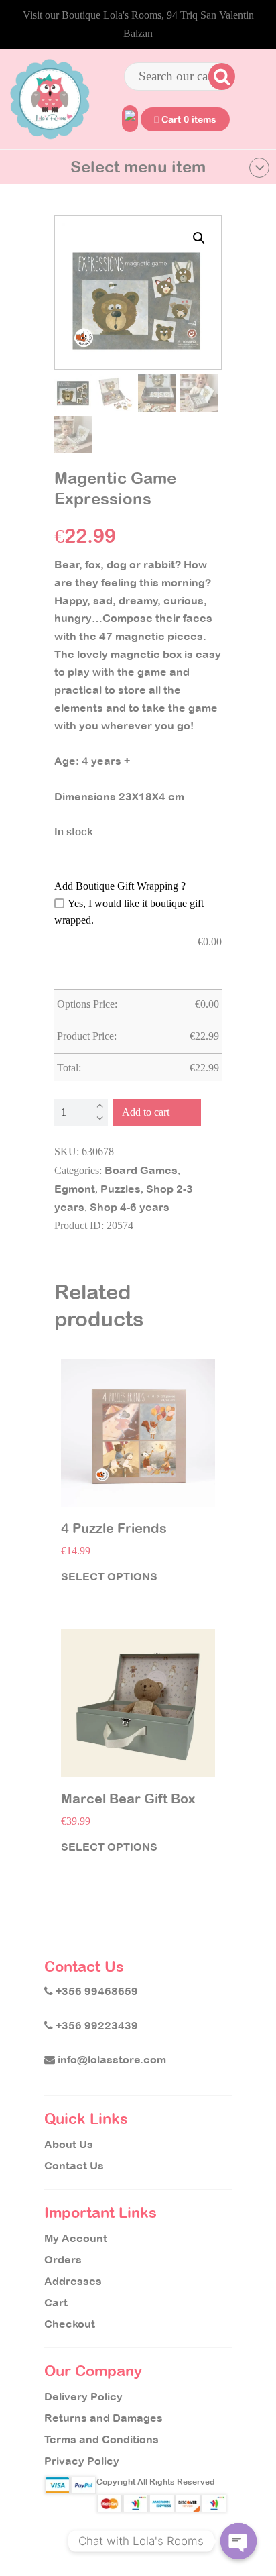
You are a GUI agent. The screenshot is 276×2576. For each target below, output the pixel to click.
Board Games (141, 1170)
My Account (76, 2238)
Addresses (73, 2281)
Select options (109, 1576)
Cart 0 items (188, 119)
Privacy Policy (82, 2461)
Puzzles (121, 1189)
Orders (63, 2259)
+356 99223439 (95, 2025)
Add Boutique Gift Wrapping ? (120, 886)
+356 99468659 (95, 1991)
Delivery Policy (83, 2396)
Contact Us (74, 2165)
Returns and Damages (103, 2418)
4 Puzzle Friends (114, 1528)
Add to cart (146, 1112)
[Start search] (220, 76)
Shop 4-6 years (130, 1207)
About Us (69, 2144)
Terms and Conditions (101, 2439)
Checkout (70, 2324)
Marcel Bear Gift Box (128, 1799)
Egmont (75, 1189)
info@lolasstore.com (111, 2059)
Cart (56, 2302)
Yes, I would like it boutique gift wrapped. (129, 912)
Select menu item (138, 166)
